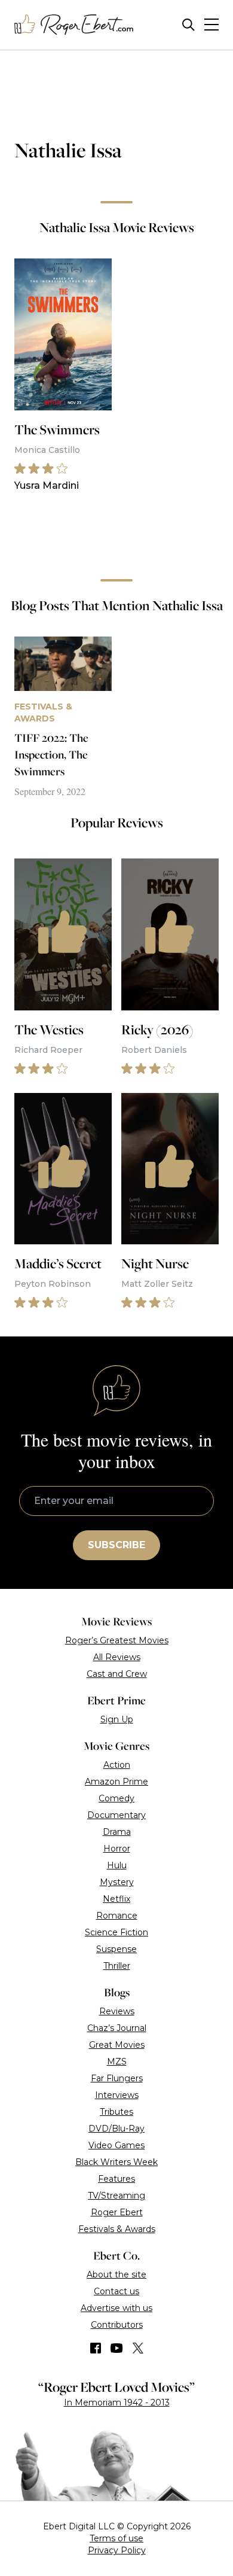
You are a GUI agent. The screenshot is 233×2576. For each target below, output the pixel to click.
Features (116, 2179)
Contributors (117, 2325)
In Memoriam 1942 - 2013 (117, 2403)
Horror (117, 1849)
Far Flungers (117, 2078)
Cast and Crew (117, 1674)
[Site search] (188, 25)
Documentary (116, 1815)
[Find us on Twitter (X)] (138, 2348)
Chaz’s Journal (117, 2028)
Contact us (116, 2291)
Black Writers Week (116, 2162)
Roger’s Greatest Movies (117, 1640)
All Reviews (117, 1657)
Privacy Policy (117, 2550)
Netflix (116, 1899)
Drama (117, 1832)
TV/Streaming (116, 2196)
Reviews (117, 2011)
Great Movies (117, 2045)
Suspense (116, 1949)
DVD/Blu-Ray (116, 2129)
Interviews (117, 2095)
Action (117, 1765)
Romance (117, 1916)
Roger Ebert (117, 2212)
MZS (117, 2062)
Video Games (116, 2145)
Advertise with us (116, 2308)
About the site (116, 2274)
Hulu (117, 1865)
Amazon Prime (116, 1782)
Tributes (116, 2112)
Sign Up (117, 1719)
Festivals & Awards (117, 2229)
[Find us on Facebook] (96, 2348)
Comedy (116, 1798)
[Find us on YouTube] (117, 2348)
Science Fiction (116, 1932)
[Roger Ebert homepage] (74, 25)
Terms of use (116, 2538)
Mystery (117, 1882)
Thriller (117, 1966)
